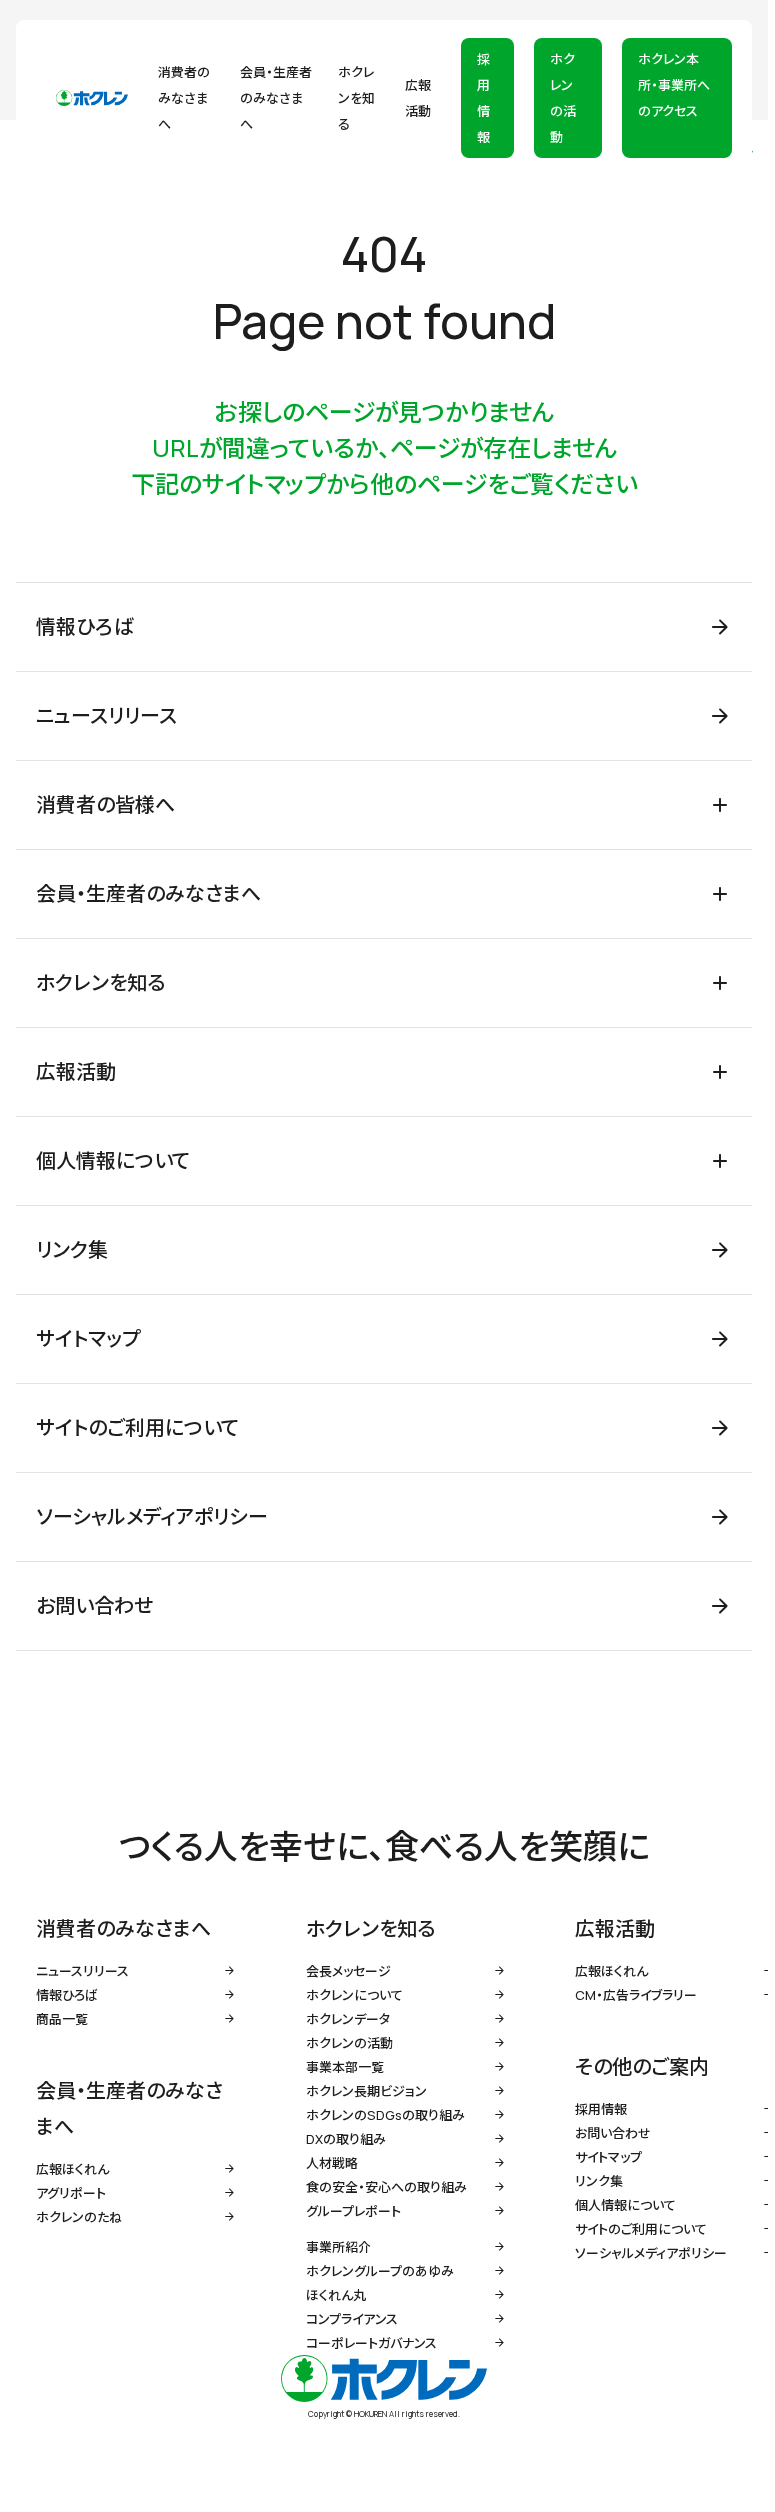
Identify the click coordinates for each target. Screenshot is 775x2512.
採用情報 (483, 98)
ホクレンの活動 (563, 98)
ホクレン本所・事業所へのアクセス (674, 85)
